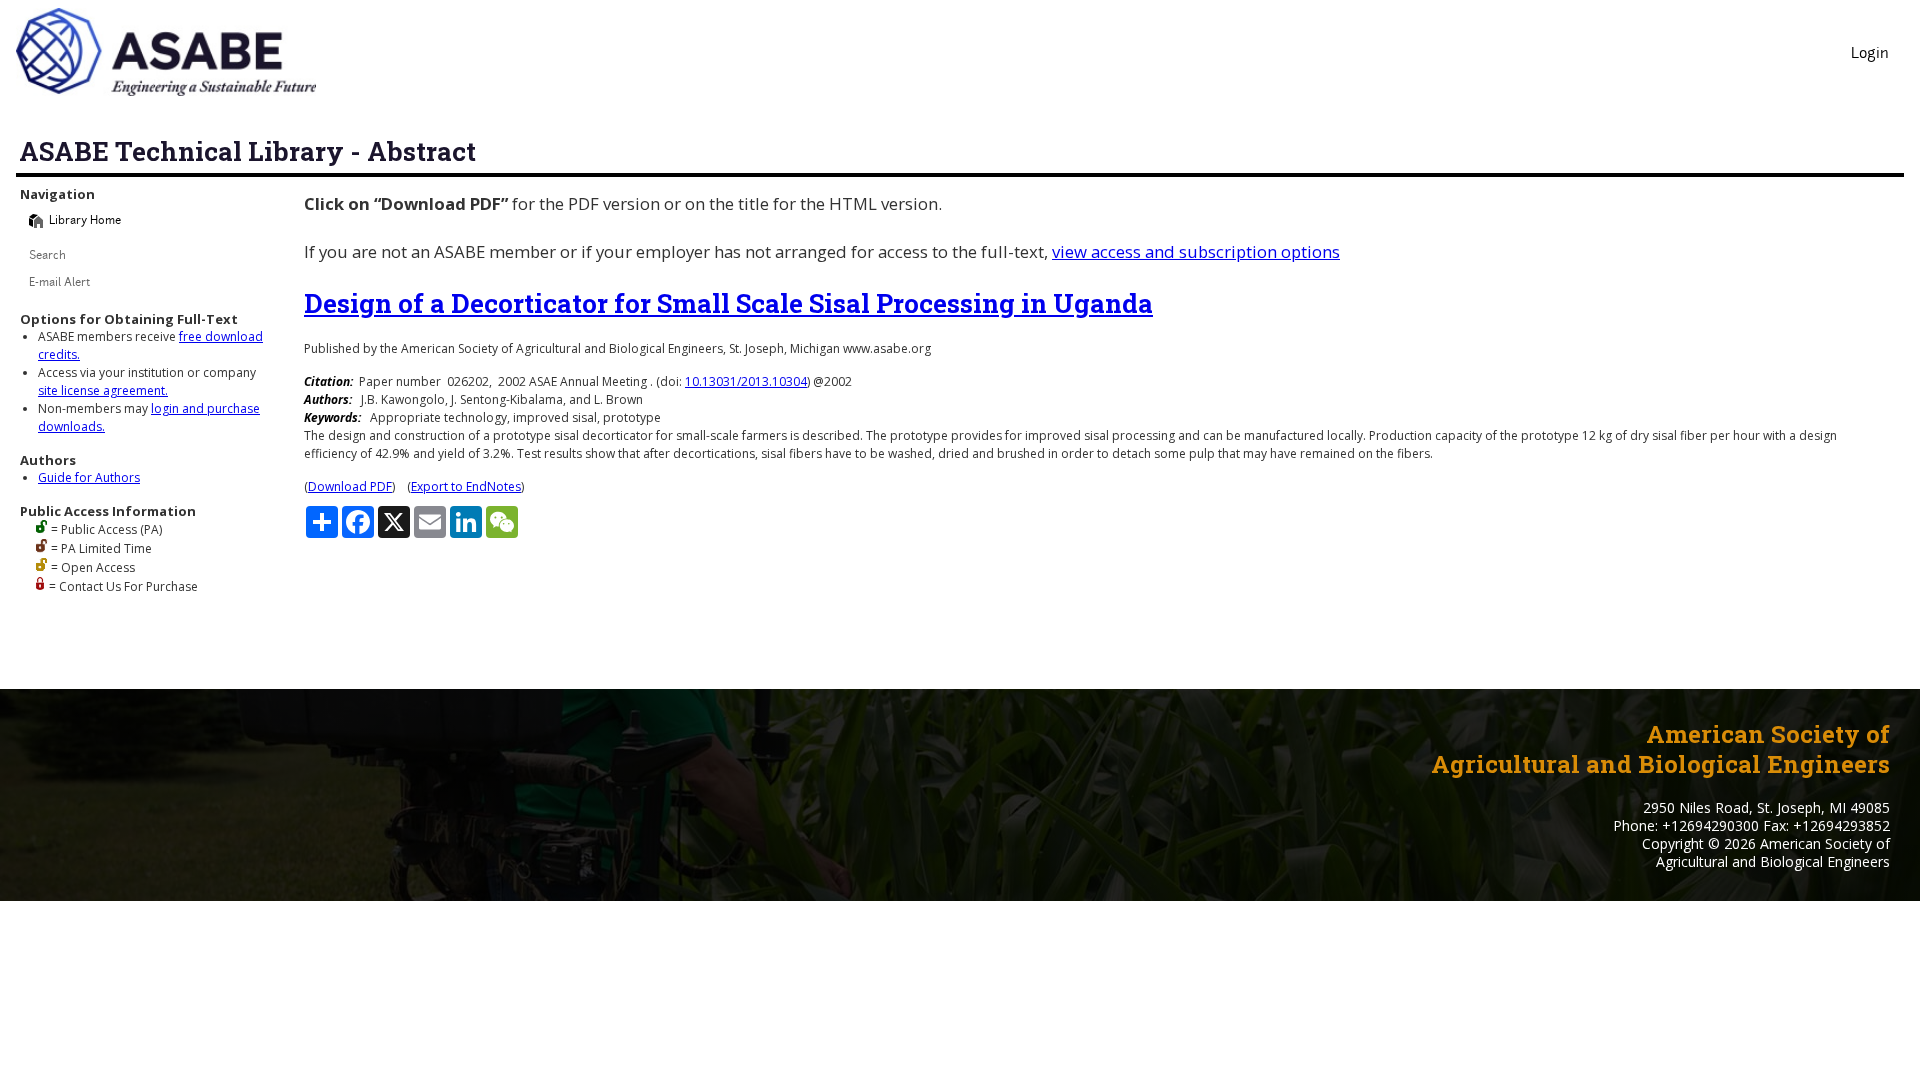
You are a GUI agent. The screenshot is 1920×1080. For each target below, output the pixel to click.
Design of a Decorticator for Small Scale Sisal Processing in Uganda (728, 303)
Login (1870, 54)
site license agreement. (103, 390)
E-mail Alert (59, 283)
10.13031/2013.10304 (746, 381)
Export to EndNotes (466, 486)
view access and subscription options (1196, 251)
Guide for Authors (89, 477)
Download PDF (350, 486)
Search (47, 256)
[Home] (36, 221)
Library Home (85, 221)
